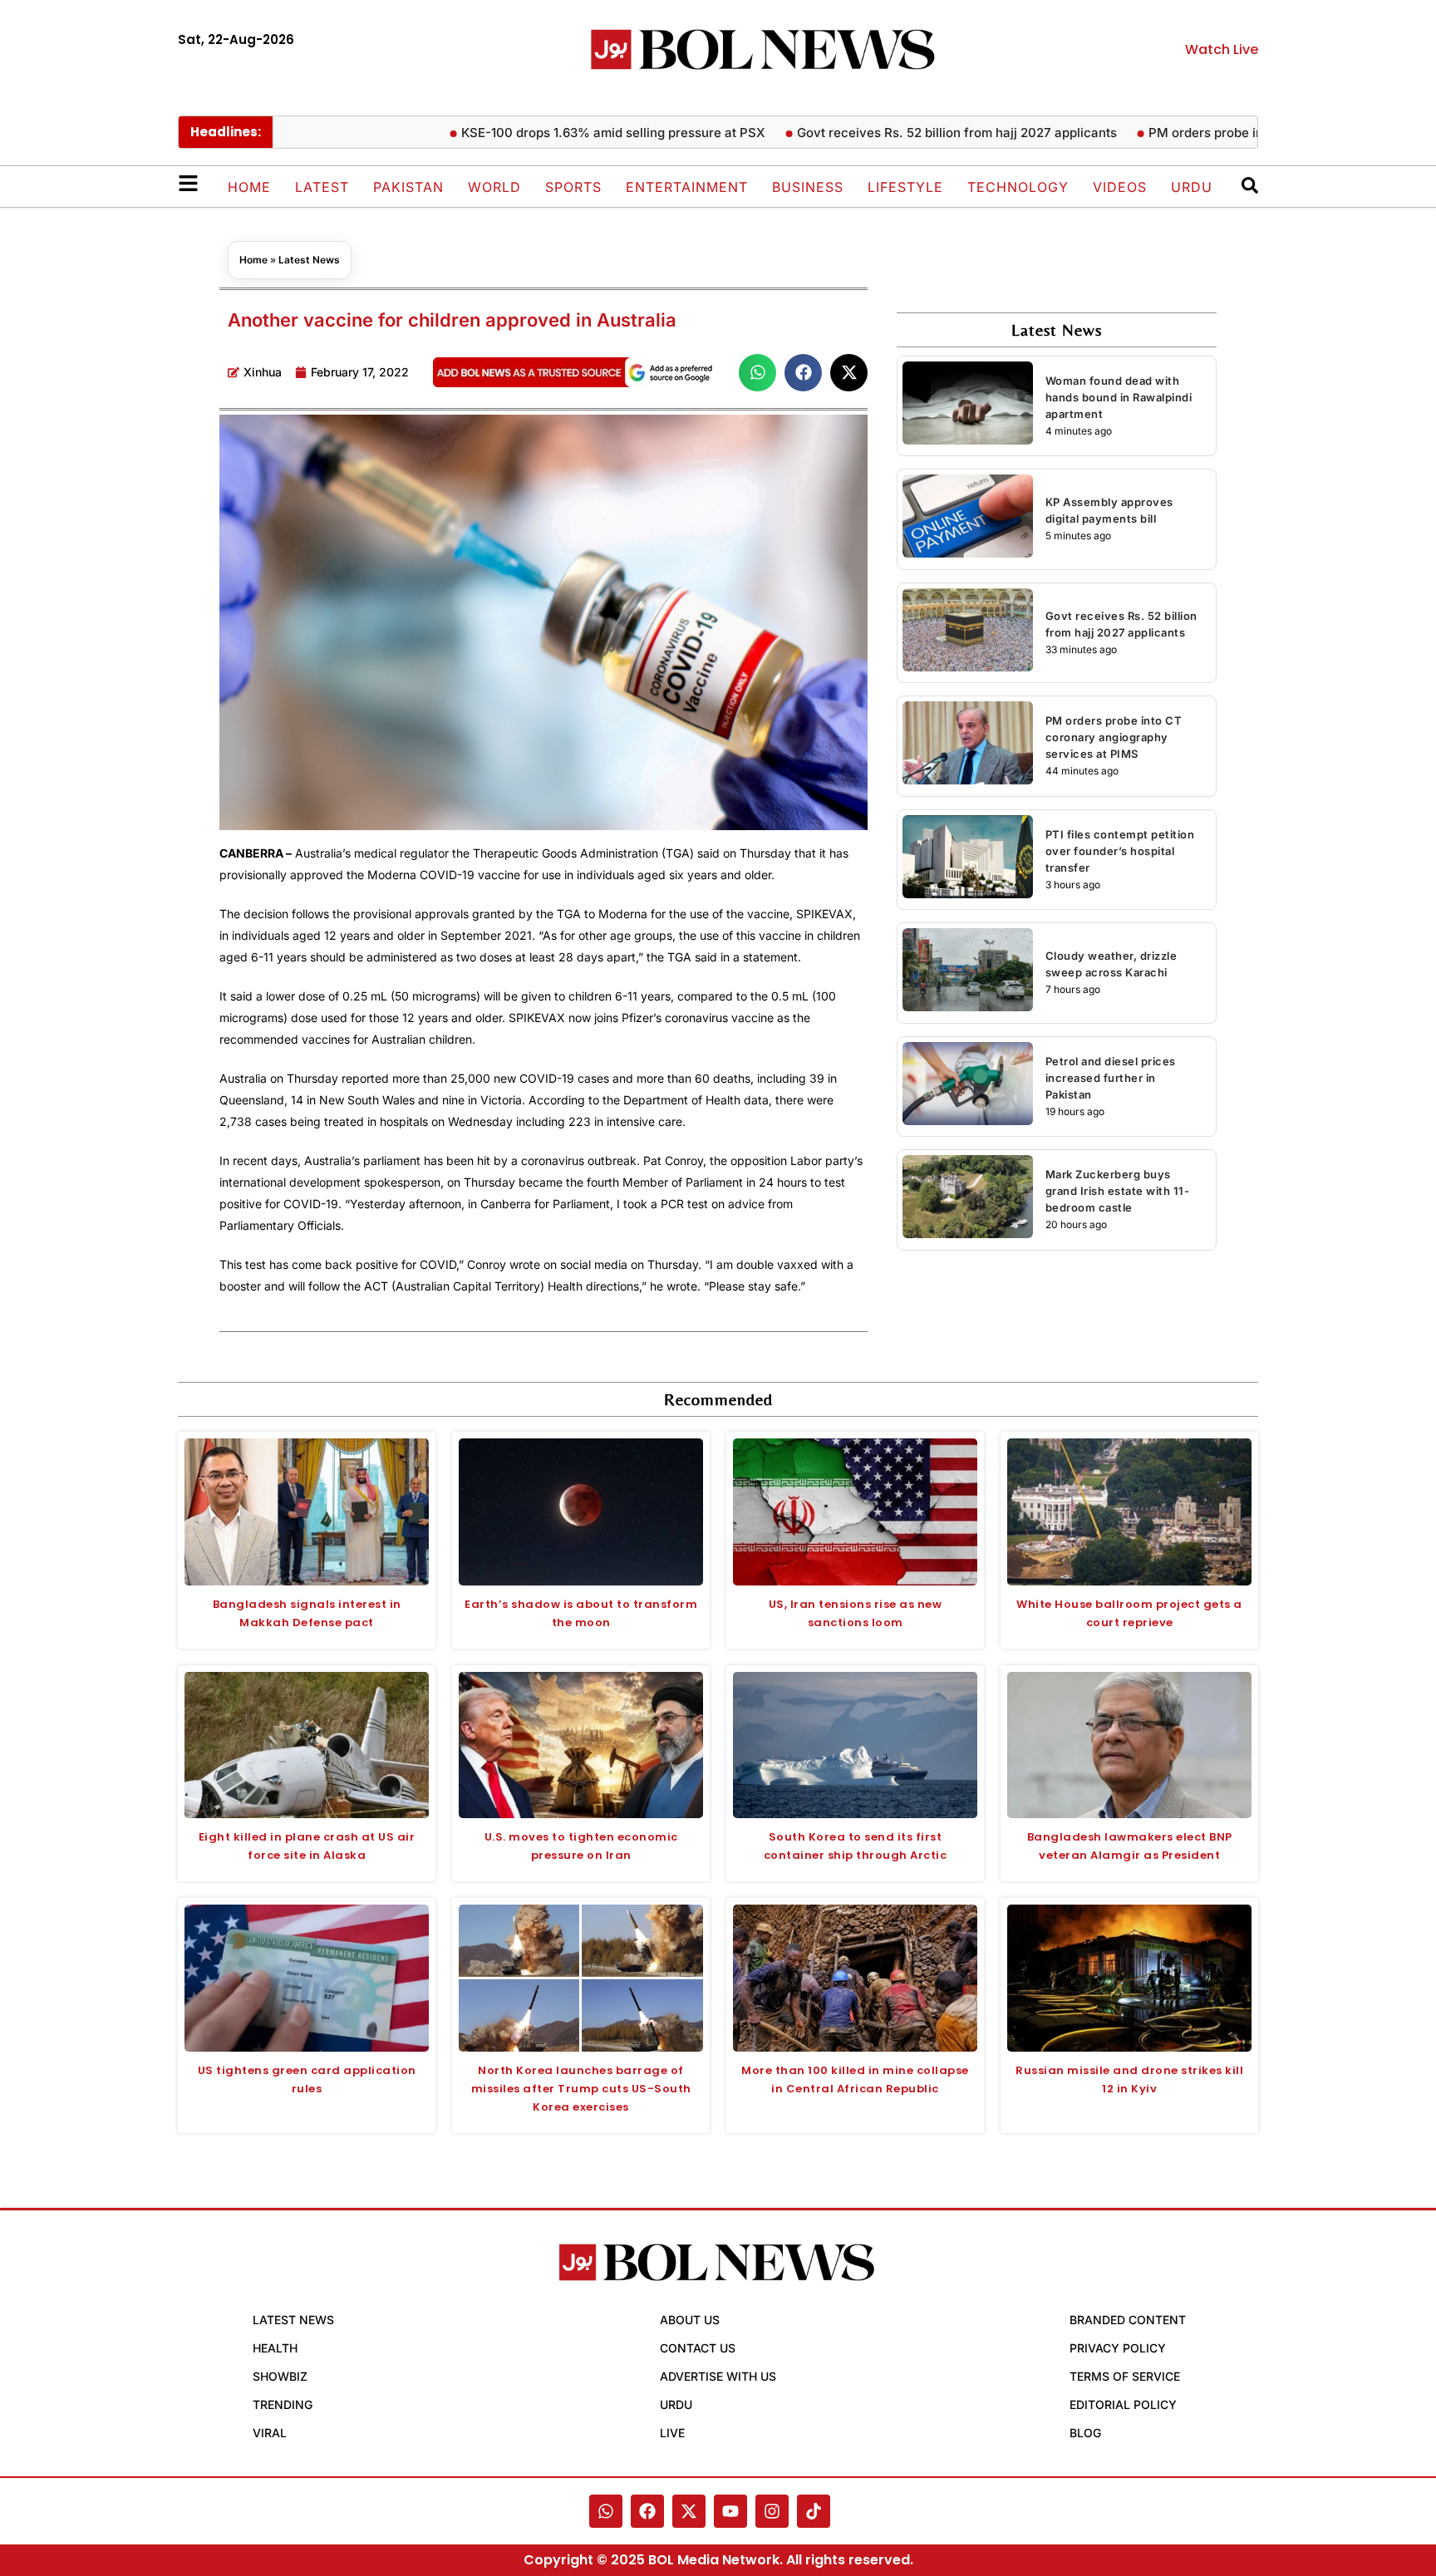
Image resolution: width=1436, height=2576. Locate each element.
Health (275, 2348)
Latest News (309, 260)
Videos (1120, 187)
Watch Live (1222, 49)
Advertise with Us (718, 2376)
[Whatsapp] (606, 2511)
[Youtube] (730, 2511)
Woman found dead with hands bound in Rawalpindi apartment (1119, 397)
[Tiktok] (814, 2511)
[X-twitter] (689, 2511)
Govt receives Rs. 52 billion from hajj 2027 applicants (903, 133)
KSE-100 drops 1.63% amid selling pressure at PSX (559, 133)
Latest (322, 187)
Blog (1085, 2433)
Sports (573, 187)
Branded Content (1128, 2320)
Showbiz (280, 2376)
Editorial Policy (1123, 2404)
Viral (270, 2433)
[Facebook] (647, 2511)
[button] (757, 373)
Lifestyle (905, 187)
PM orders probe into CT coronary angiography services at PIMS (1114, 737)
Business (808, 187)
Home (249, 187)
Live (672, 2433)
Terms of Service (1125, 2376)
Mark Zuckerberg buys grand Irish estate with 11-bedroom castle (1118, 1191)
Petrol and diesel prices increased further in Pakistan (1111, 1078)
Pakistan (408, 187)
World (494, 187)
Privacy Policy (1118, 2348)
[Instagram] (772, 2511)
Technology (1018, 187)
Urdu (1192, 187)
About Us (690, 2320)
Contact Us (698, 2348)
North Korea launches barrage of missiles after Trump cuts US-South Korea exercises (581, 2089)
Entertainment (687, 187)
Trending (283, 2404)
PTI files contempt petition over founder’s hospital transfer (1120, 851)
